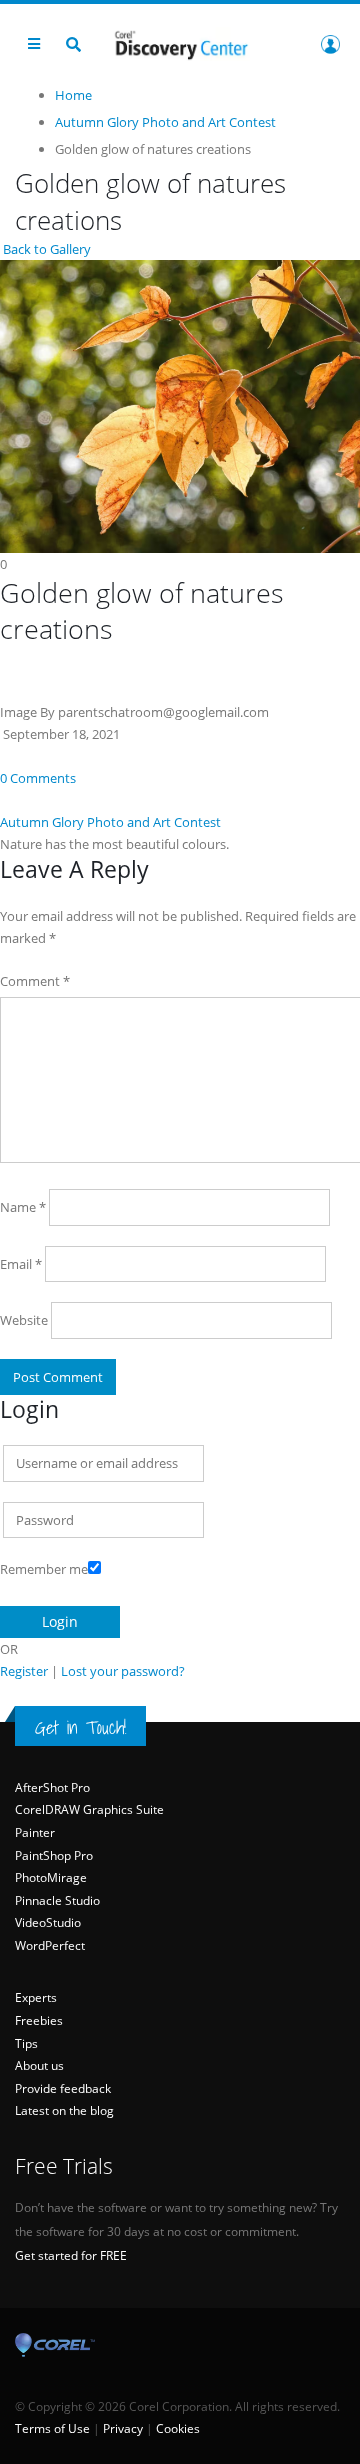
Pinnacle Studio (57, 1900)
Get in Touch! (80, 1727)
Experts (36, 1997)
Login (330, 44)
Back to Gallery (45, 249)
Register (24, 1671)
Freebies (39, 2020)
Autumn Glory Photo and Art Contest (110, 822)
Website (24, 1320)
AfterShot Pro (52, 1787)
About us (39, 2065)
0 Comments (38, 778)
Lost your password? (123, 1671)
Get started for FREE (71, 2255)
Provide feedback (63, 2088)
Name (23, 1207)
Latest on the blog (64, 2110)
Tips (26, 2043)
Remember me (44, 1569)
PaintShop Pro (54, 1855)
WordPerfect (50, 1945)
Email (21, 1264)
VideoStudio (48, 1922)
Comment (35, 981)
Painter (35, 1832)
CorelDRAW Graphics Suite (89, 1809)
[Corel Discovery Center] (180, 43)
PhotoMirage (51, 1877)
